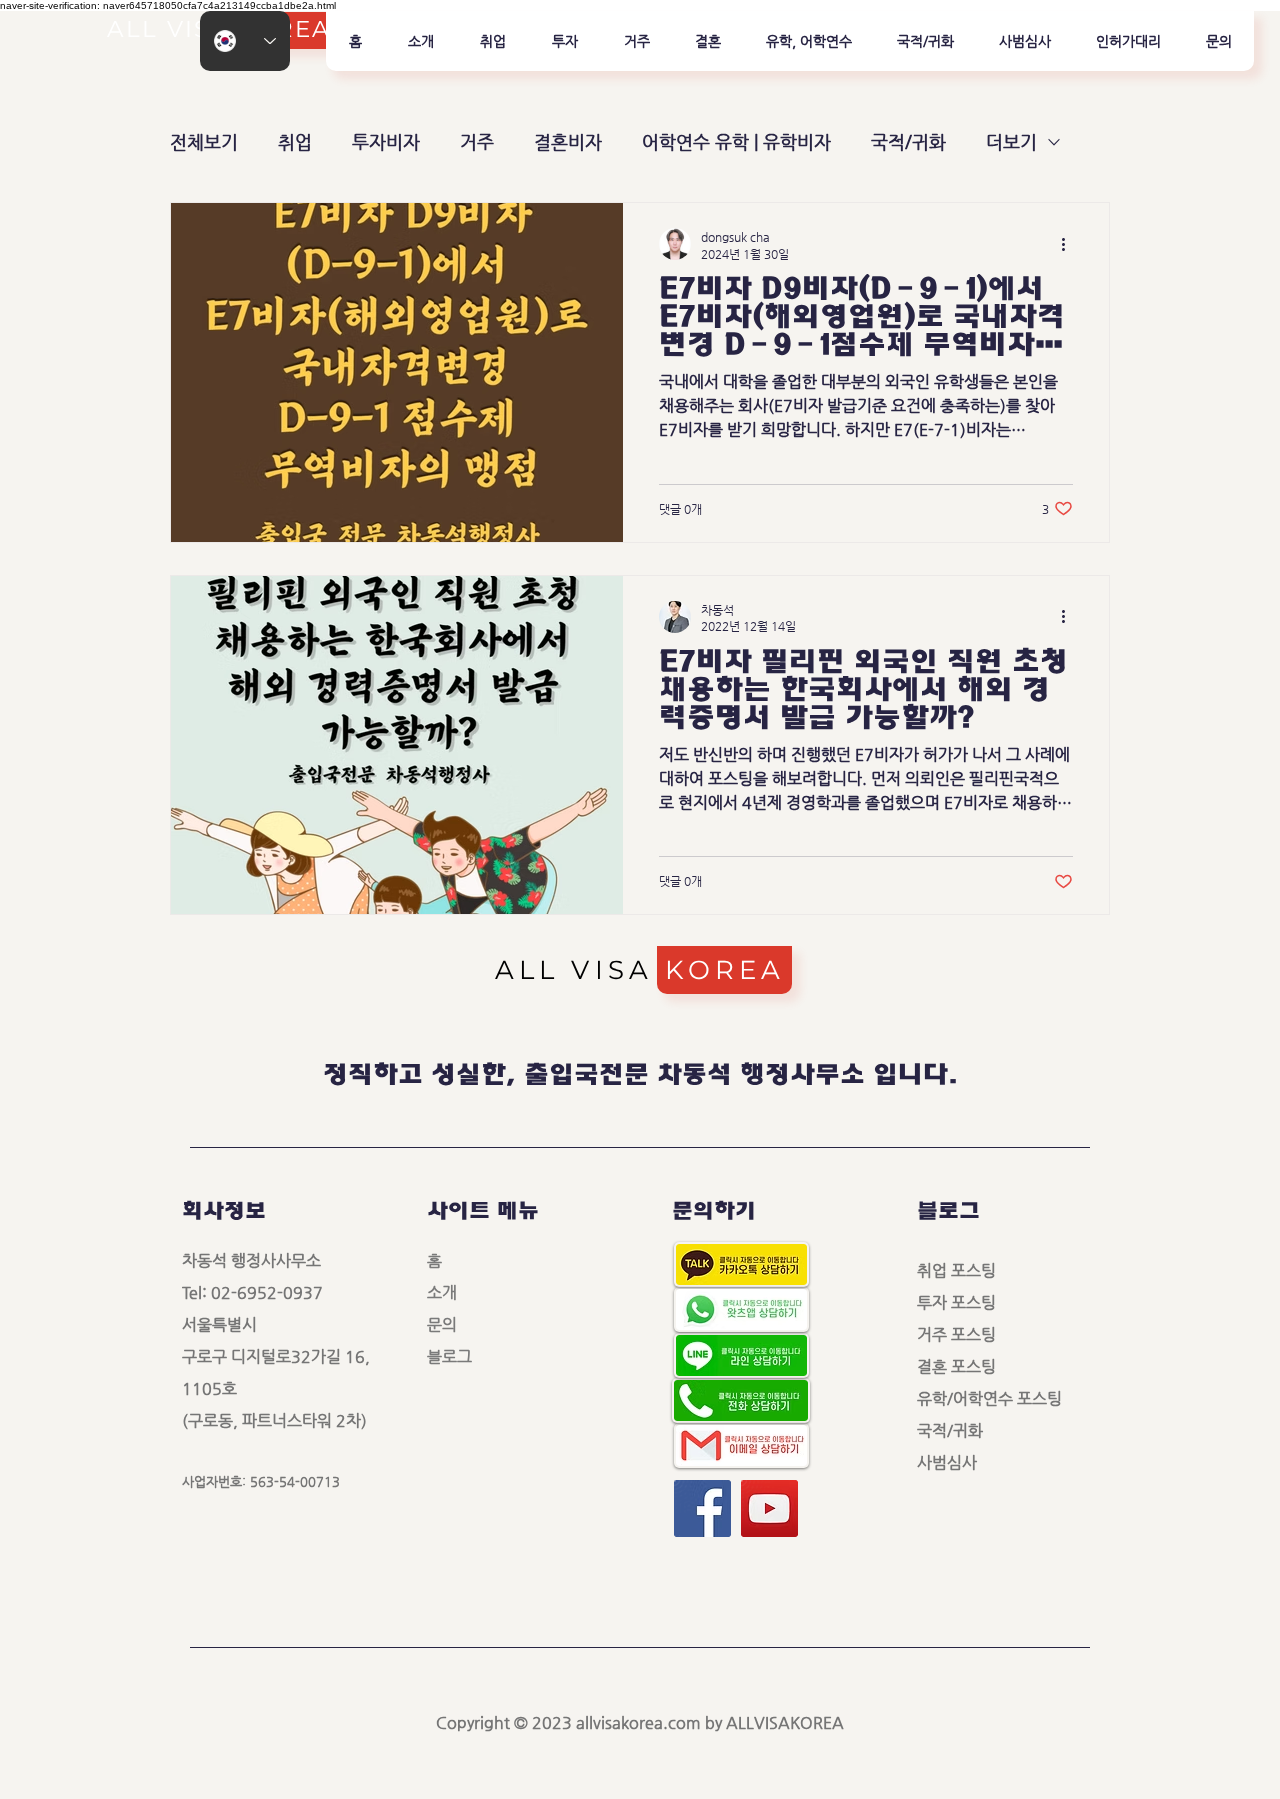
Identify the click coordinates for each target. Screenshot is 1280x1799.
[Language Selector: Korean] (245, 41)
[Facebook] (702, 1508)
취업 (295, 141)
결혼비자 (568, 141)
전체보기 (204, 141)
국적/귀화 (908, 141)
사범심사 (954, 1462)
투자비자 (386, 141)
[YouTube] (769, 1508)
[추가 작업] (1070, 244)
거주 (477, 141)
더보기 (1011, 141)
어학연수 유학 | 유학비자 (736, 141)
